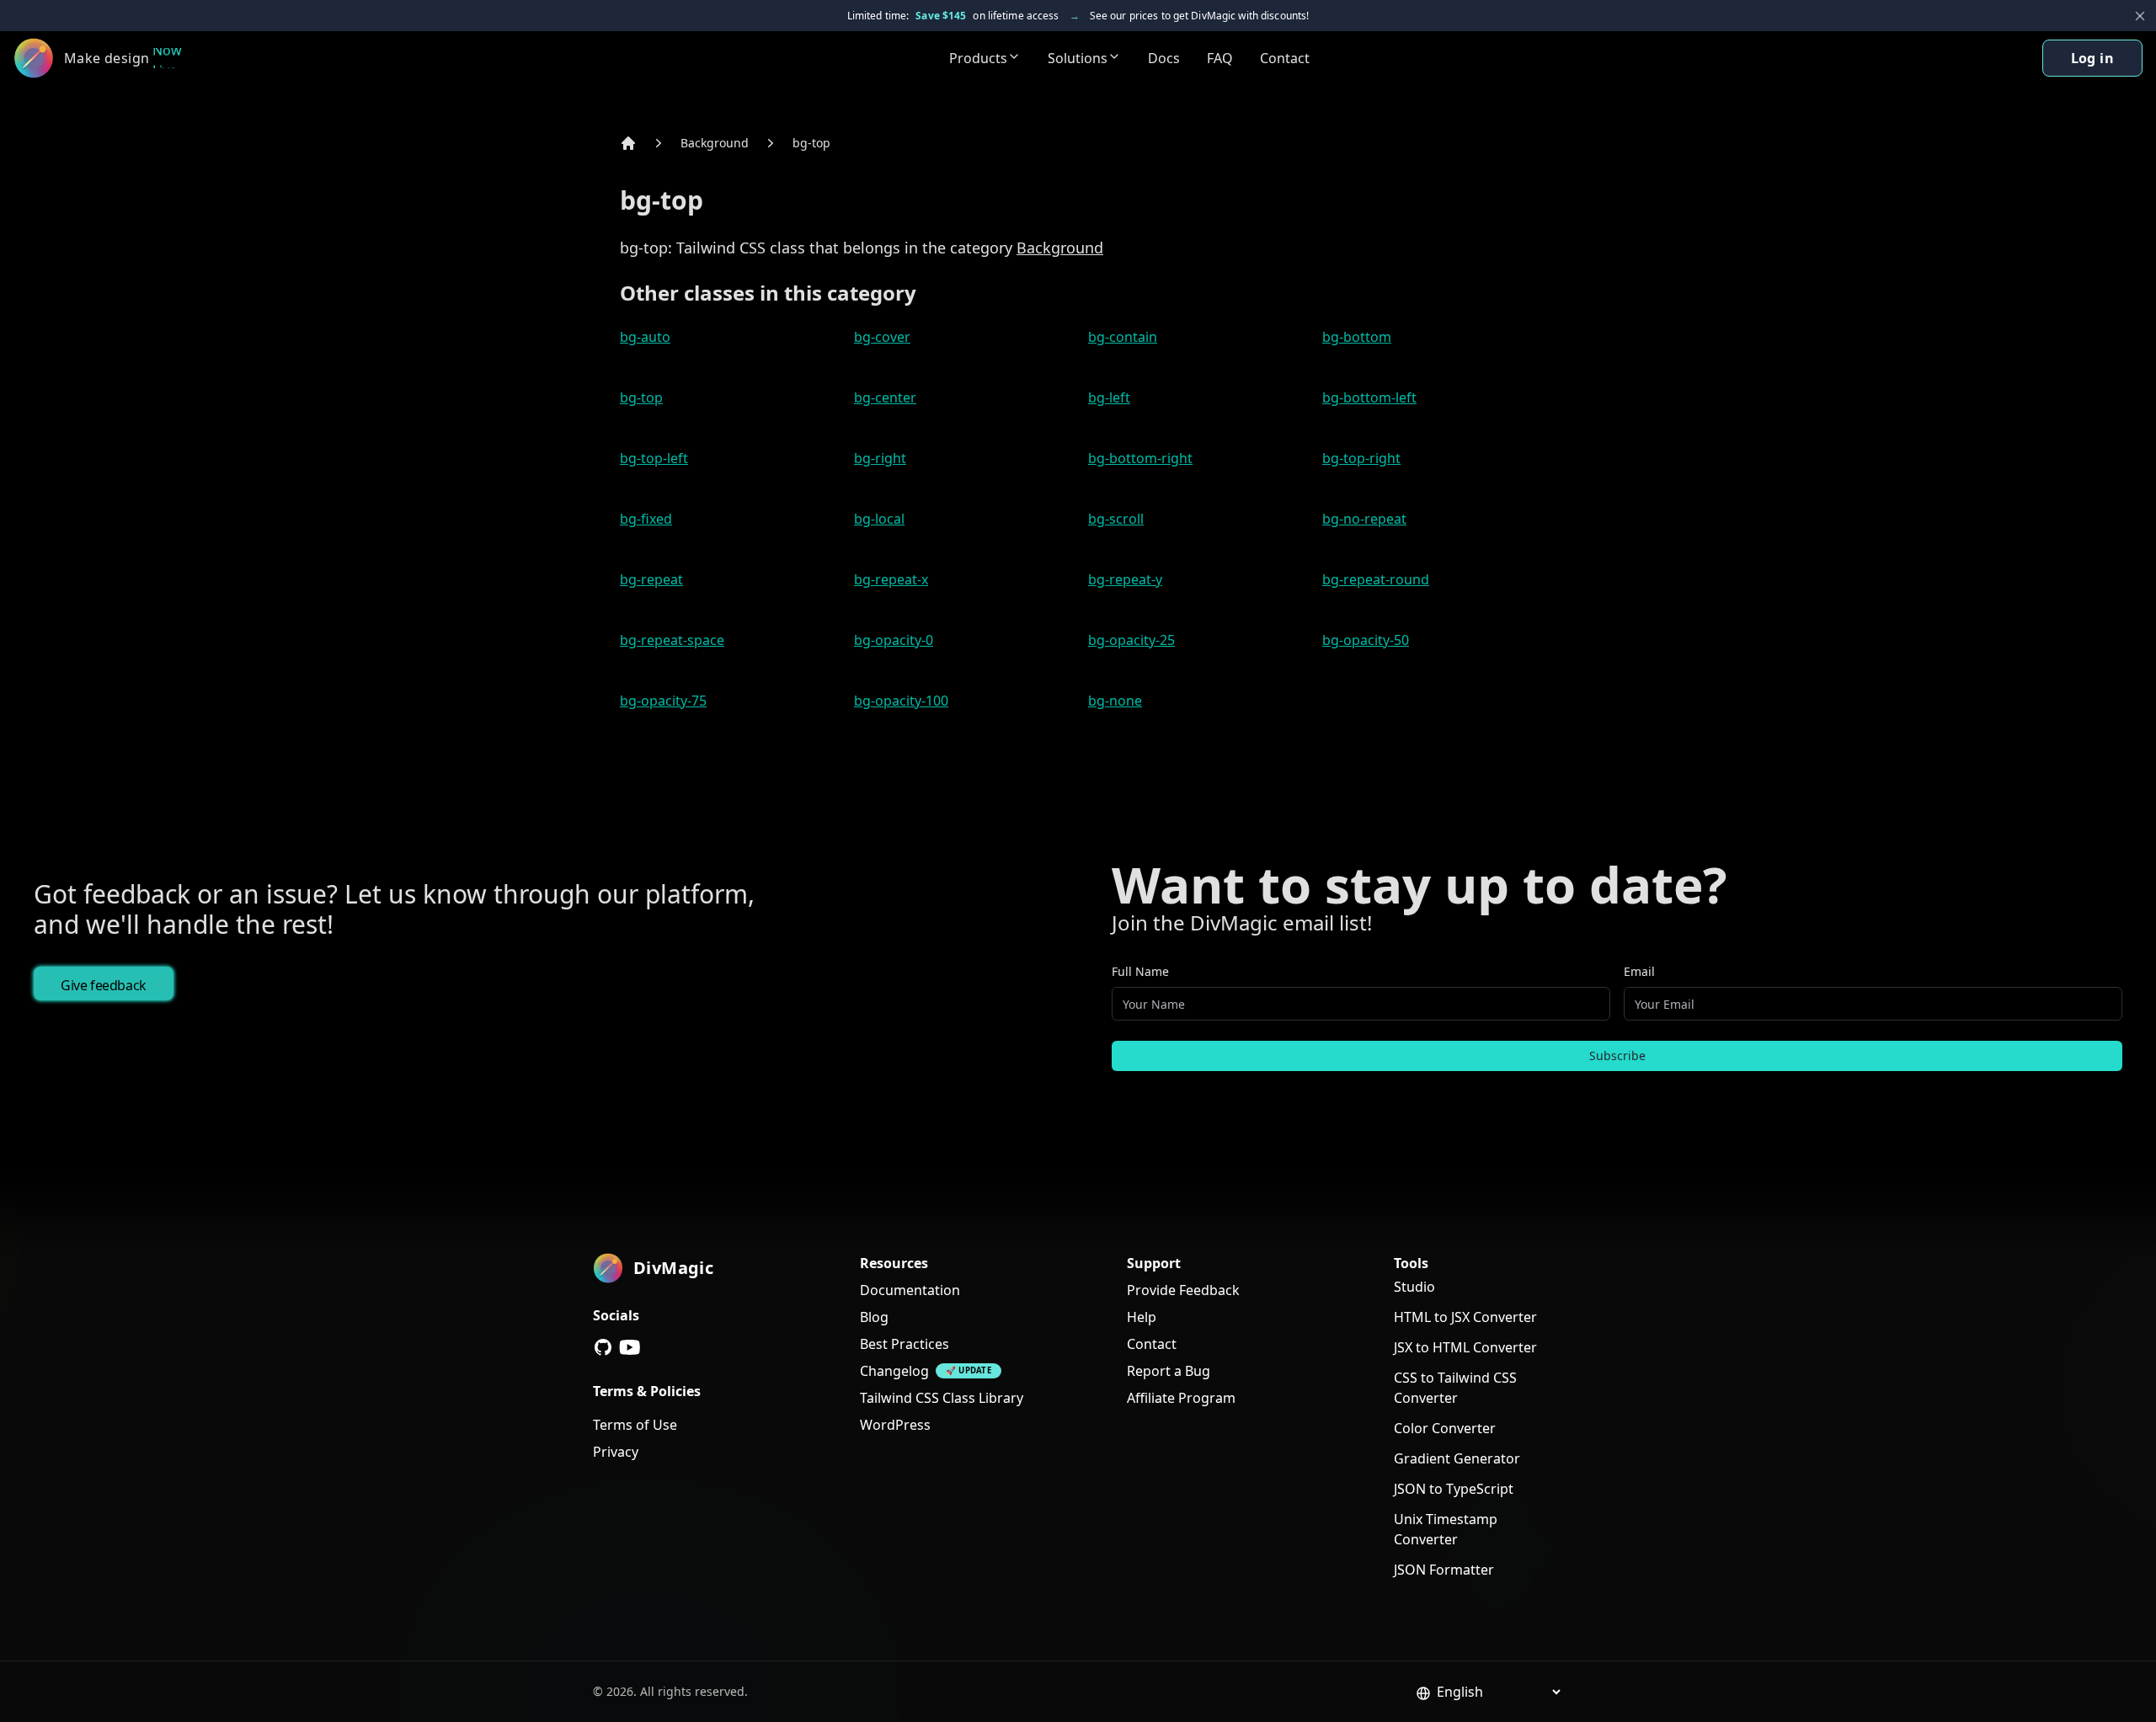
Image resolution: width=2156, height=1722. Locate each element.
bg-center (885, 397)
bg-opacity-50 (1366, 640)
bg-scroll (1116, 519)
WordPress (895, 1425)
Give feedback (104, 985)
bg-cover (882, 337)
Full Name (1140, 971)
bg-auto (645, 337)
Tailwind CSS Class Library (942, 1398)
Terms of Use (635, 1425)
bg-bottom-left (1369, 397)
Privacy (616, 1452)
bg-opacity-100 (901, 701)
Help (1142, 1317)
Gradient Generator (1457, 1458)
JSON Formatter (1444, 1570)
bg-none (1115, 701)
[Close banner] (2140, 16)
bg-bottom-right (1140, 458)
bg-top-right (1361, 458)
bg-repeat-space (672, 640)
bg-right (880, 458)
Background (715, 143)
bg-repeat (651, 579)
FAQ (1220, 58)
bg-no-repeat (1364, 519)
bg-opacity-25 (1131, 640)
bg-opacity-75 (663, 701)
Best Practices (905, 1344)
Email (1639, 971)
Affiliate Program (1181, 1398)
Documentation (910, 1290)
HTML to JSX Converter (1465, 1317)
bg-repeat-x (891, 579)
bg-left (1109, 397)
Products (978, 58)
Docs (1164, 58)
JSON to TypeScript (1454, 1489)
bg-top (811, 143)
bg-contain (1123, 337)
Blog (874, 1317)
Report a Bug (1169, 1371)
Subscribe (1617, 1056)
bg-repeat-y (1125, 579)
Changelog (894, 1371)
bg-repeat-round (1376, 579)
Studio (1414, 1287)
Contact (1285, 58)
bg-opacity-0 (894, 640)
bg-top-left (654, 458)
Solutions (1078, 58)
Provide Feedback (1183, 1290)
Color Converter (1445, 1428)
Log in (2092, 58)
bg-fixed (646, 519)
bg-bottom (1357, 337)
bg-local (879, 519)
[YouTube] (630, 1347)
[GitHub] (603, 1347)
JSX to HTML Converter (1465, 1347)
